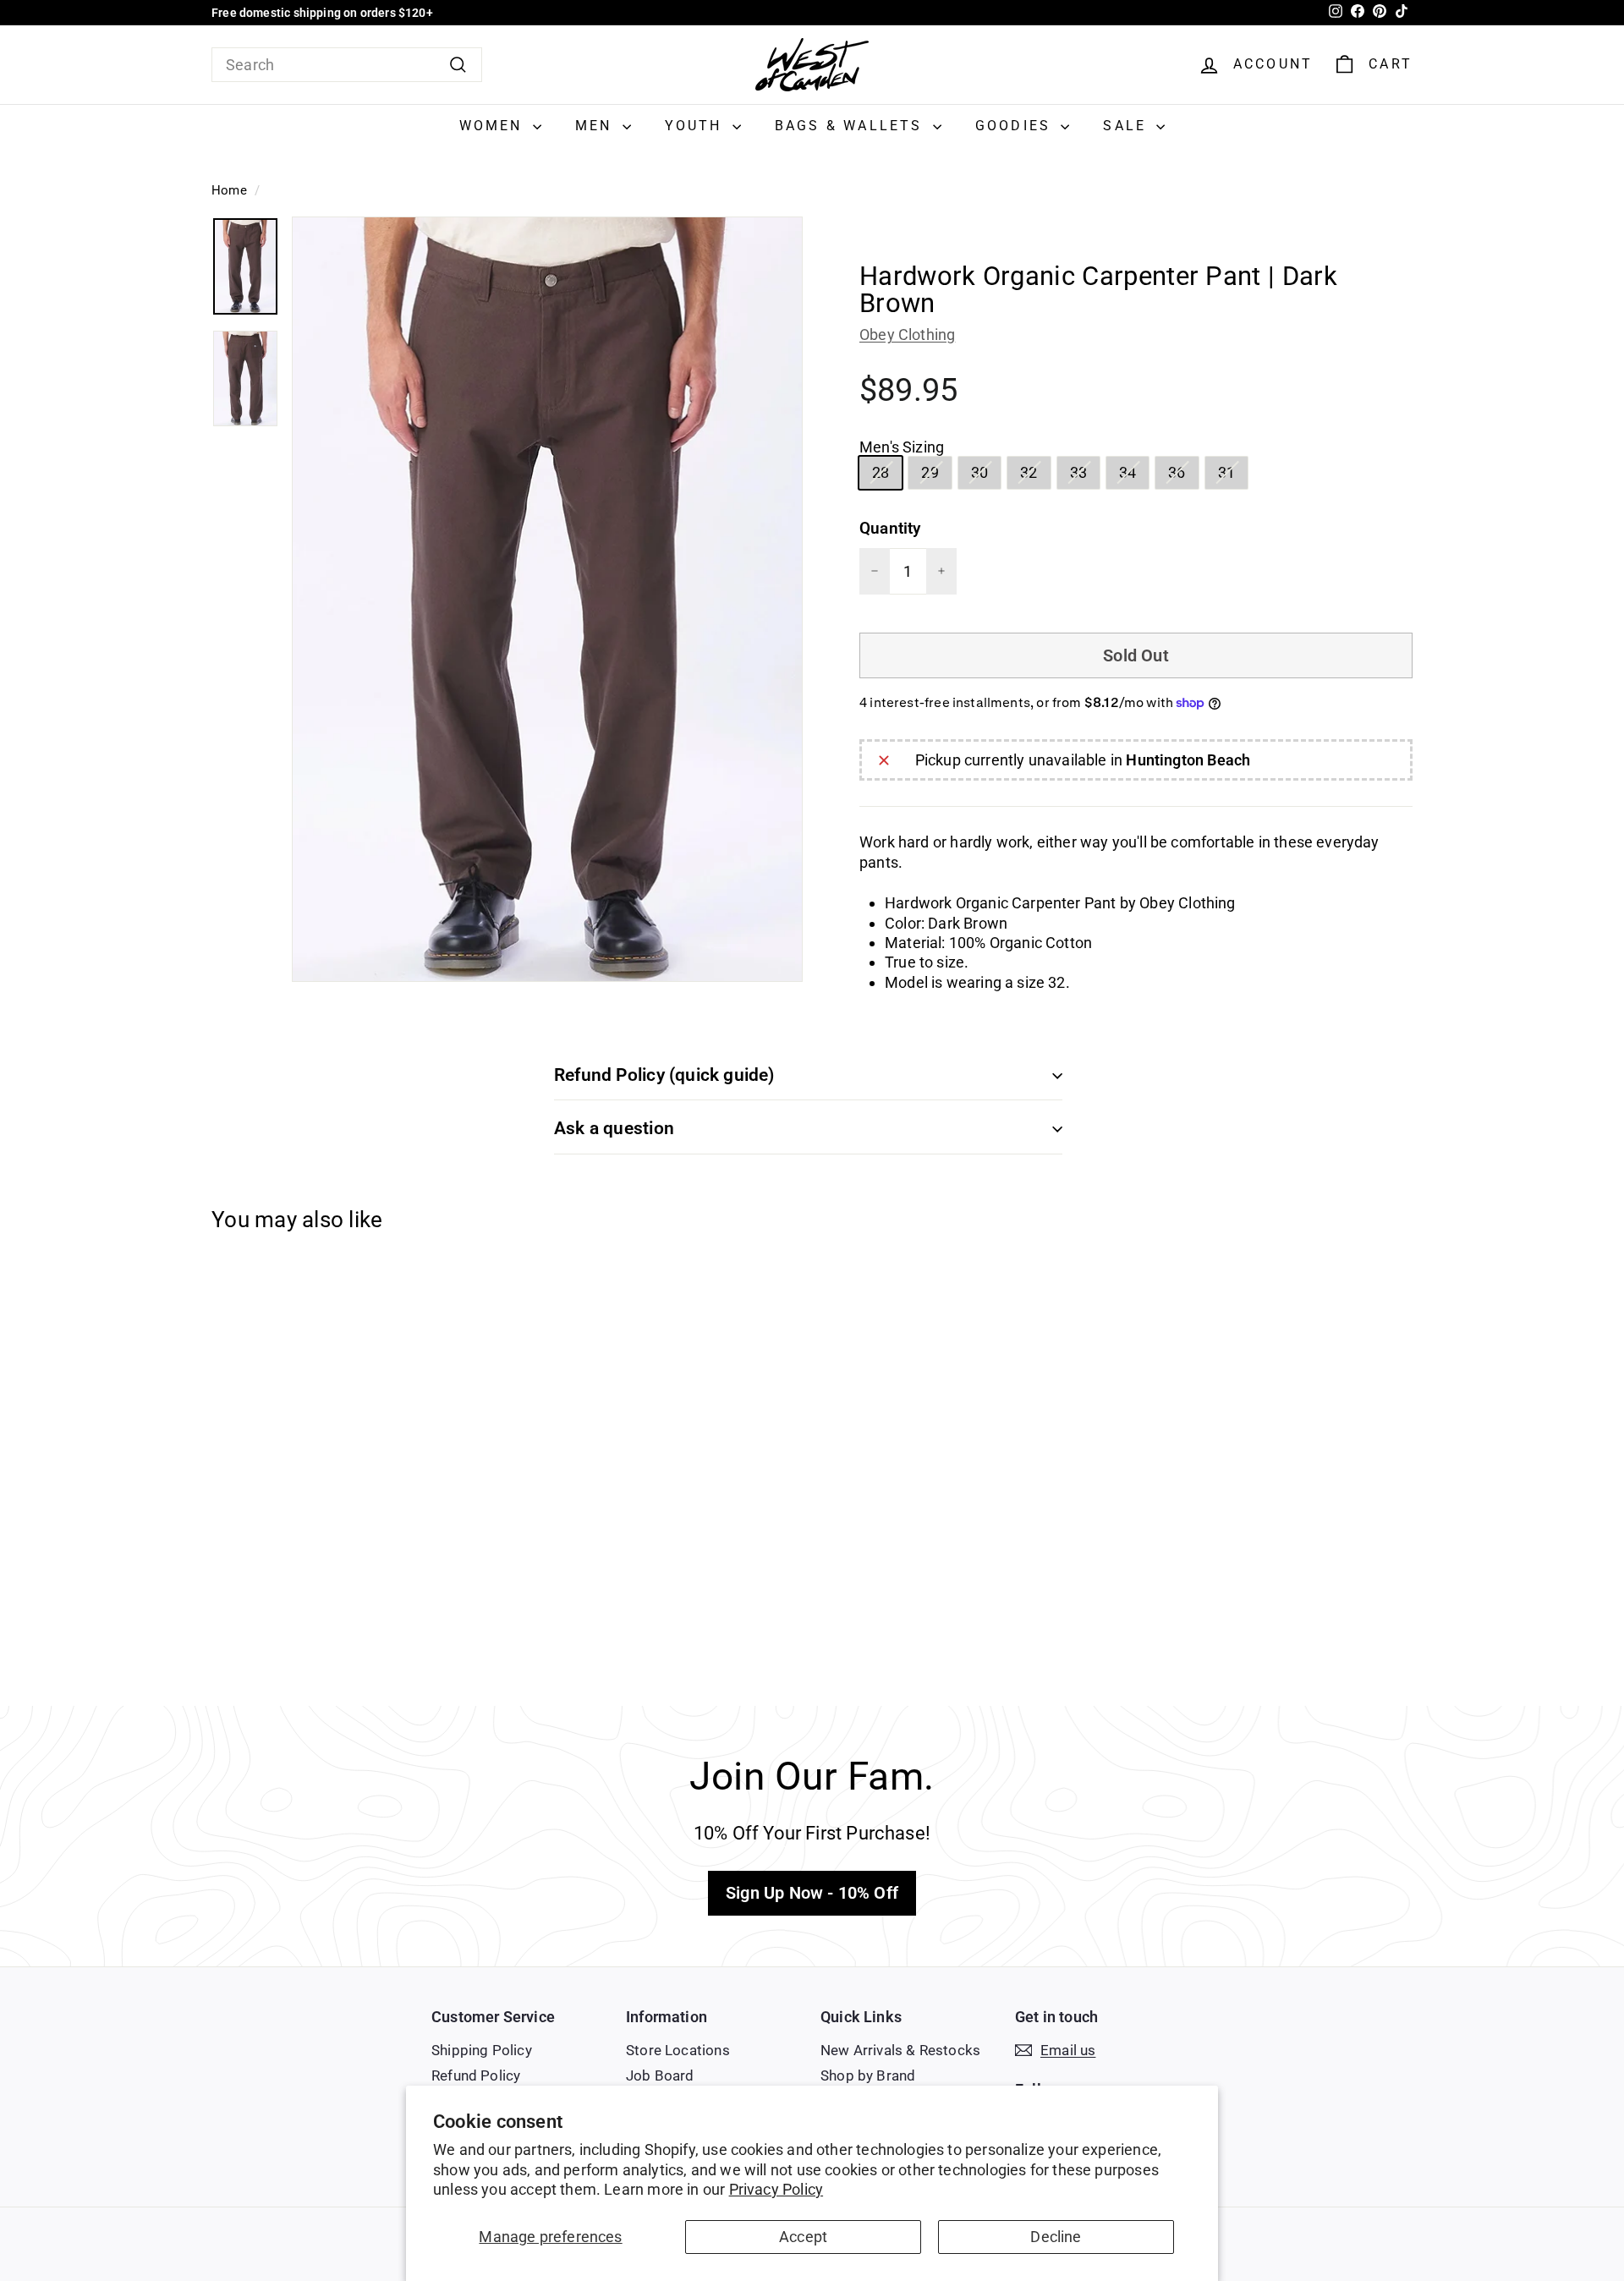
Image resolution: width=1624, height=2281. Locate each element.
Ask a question (614, 1128)
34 (1134, 475)
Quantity (890, 528)
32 (1035, 475)
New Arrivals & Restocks (900, 2050)
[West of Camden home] (812, 65)
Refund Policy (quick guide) (664, 1075)
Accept (803, 2237)
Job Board (660, 2075)
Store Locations (678, 2050)
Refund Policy (476, 2075)
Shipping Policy (482, 2050)
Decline (1056, 2237)
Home (229, 190)
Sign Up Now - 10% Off (812, 1893)
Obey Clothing (907, 334)
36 (1183, 475)
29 (936, 475)
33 (1085, 475)
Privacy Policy (776, 2189)
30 (986, 475)
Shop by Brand (868, 2075)
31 (1233, 475)
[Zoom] (547, 599)
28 (887, 475)
